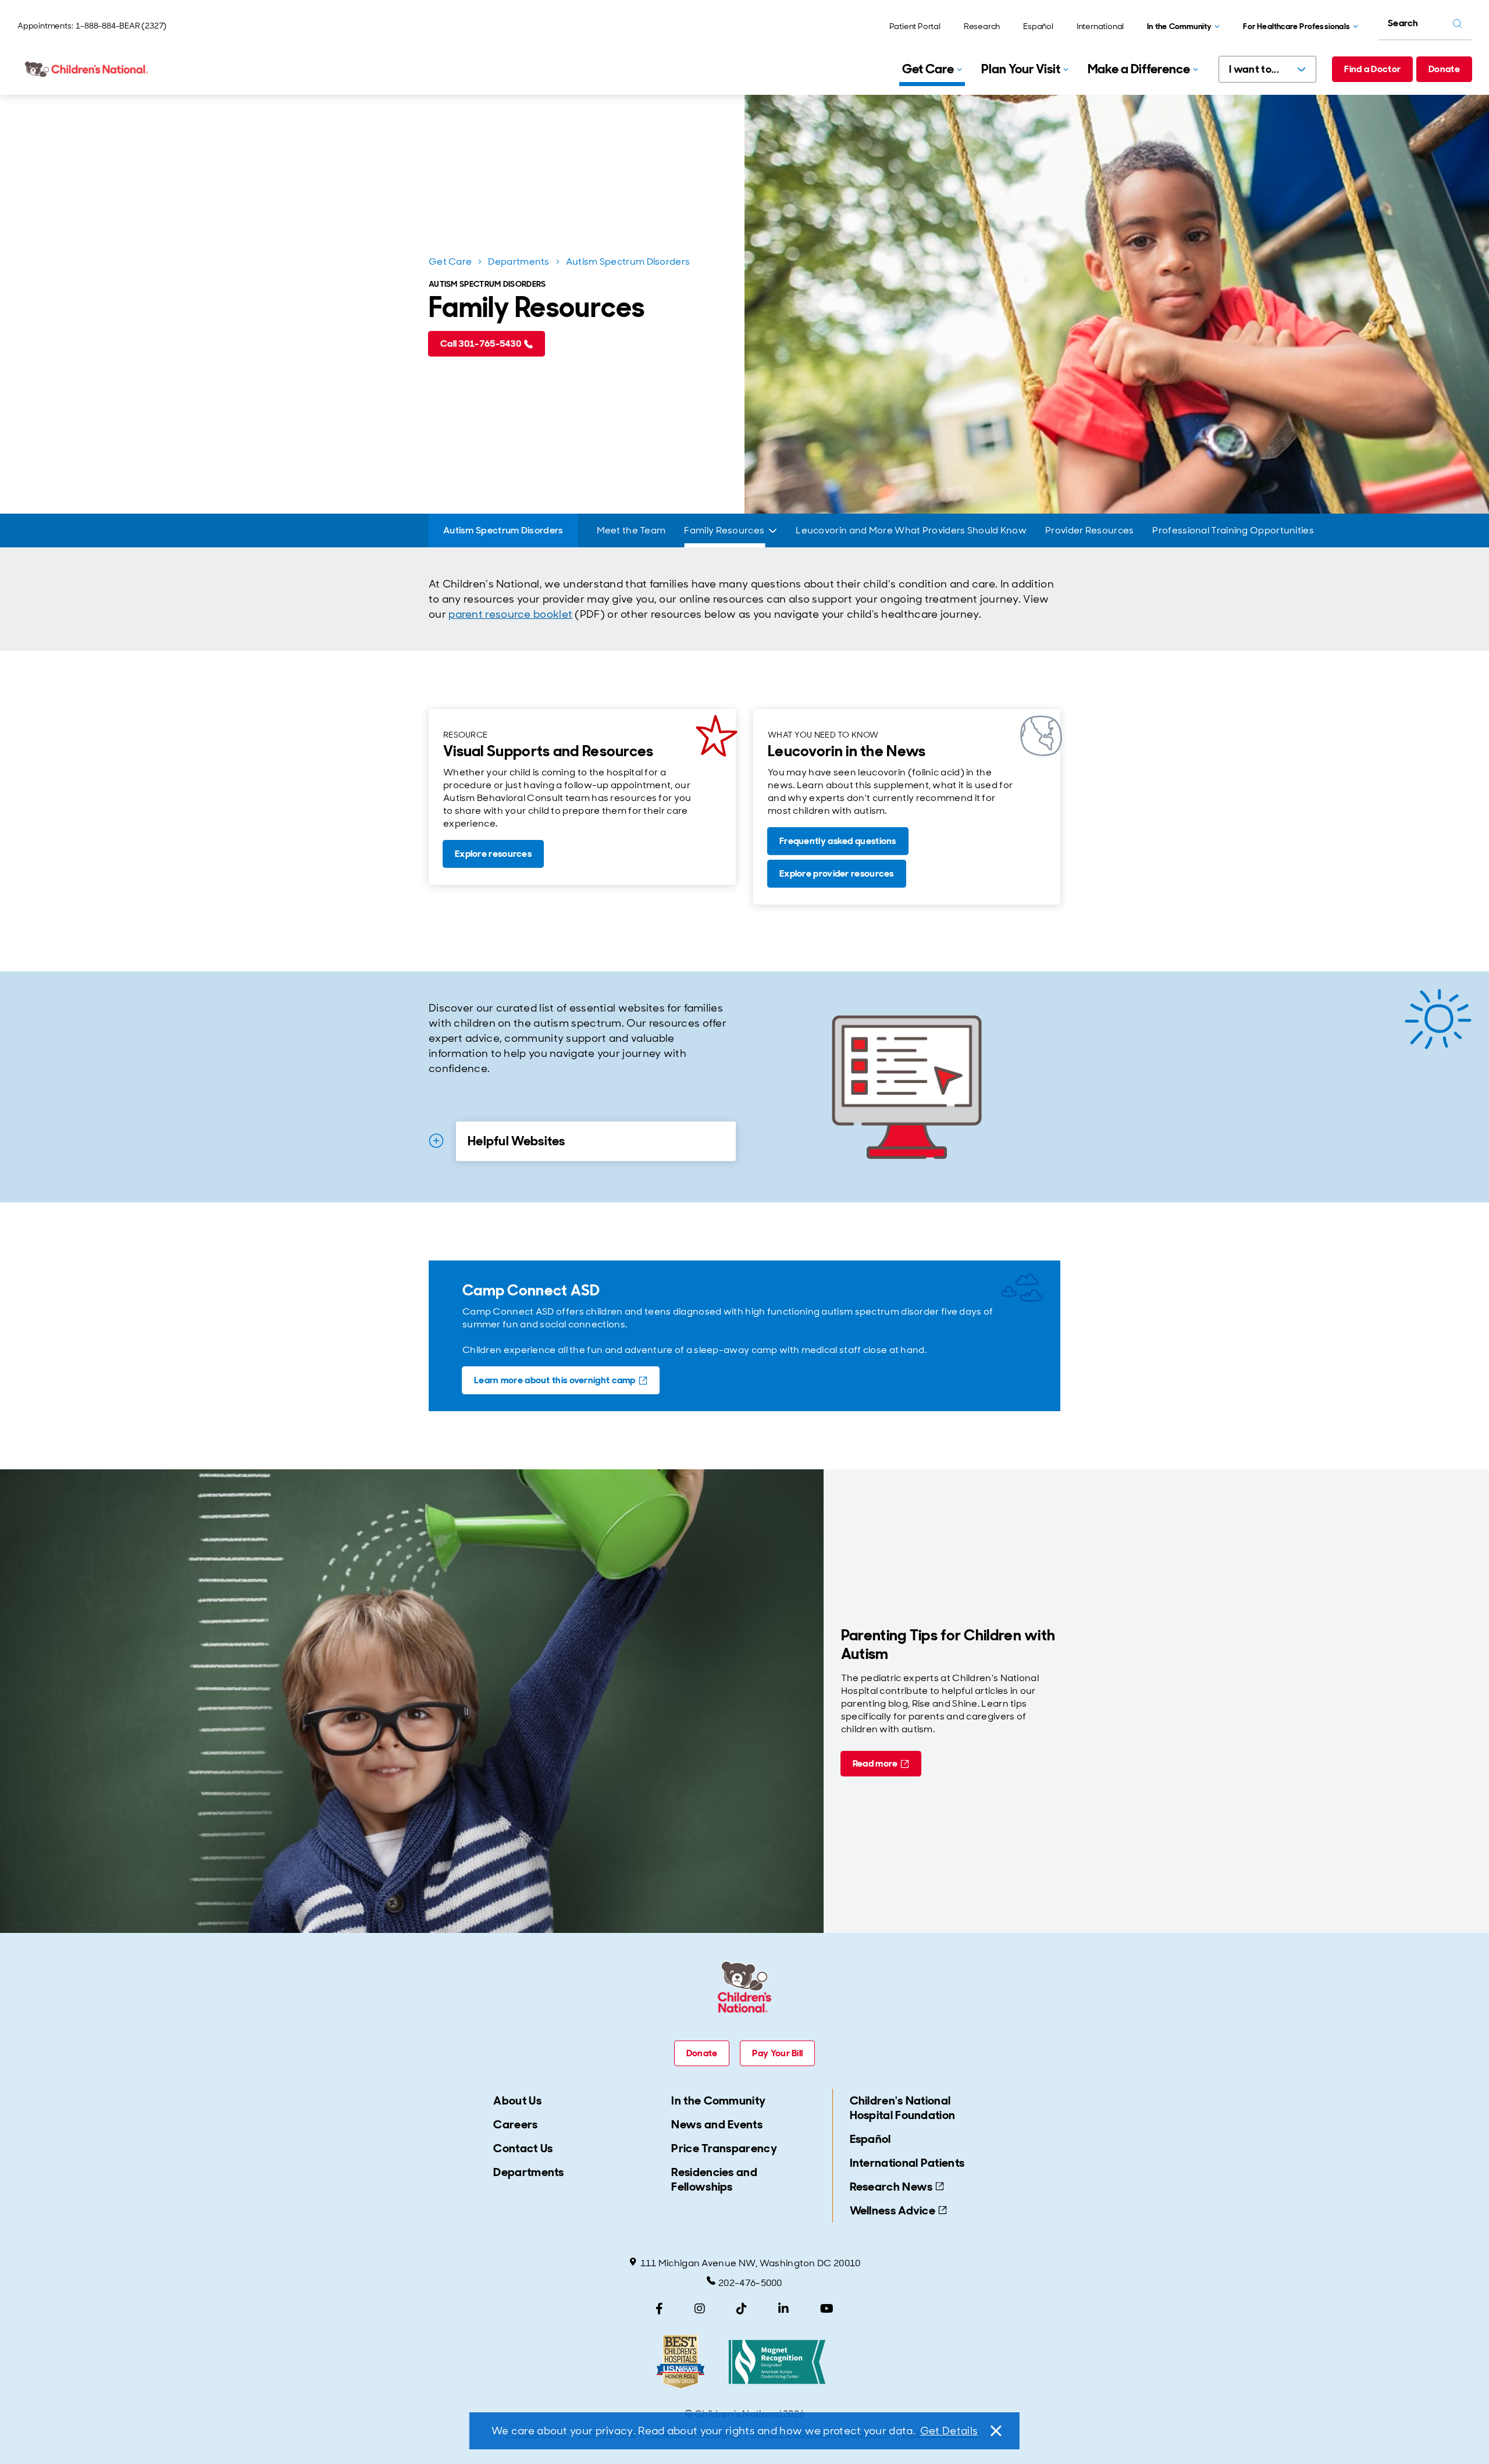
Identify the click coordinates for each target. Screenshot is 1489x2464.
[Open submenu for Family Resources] (773, 531)
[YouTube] (827, 2309)
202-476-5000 (750, 2283)
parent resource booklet (510, 614)
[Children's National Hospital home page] (87, 69)
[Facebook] (659, 2309)
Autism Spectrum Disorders (628, 261)
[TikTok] (742, 2309)
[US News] (681, 2362)
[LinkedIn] (783, 2309)
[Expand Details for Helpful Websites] (436, 1141)
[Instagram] (700, 2309)
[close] (995, 2431)
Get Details (949, 2431)
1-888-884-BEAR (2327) (121, 26)
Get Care (450, 261)
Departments (519, 261)
